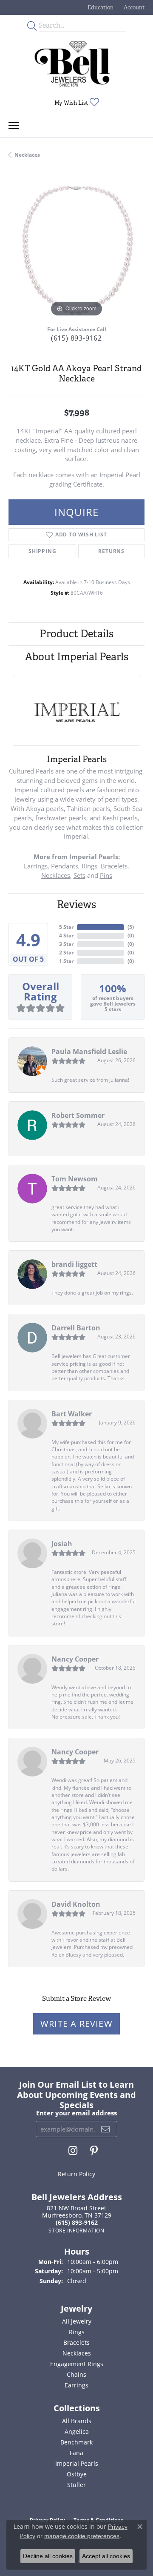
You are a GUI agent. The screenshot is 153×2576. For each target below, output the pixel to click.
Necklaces (27, 155)
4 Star (66, 936)
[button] (100, 7)
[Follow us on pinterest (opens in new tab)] (94, 2151)
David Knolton (76, 1904)
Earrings (36, 866)
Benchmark (76, 2442)
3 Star (66, 944)
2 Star (66, 953)
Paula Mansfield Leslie (89, 1052)
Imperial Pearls (77, 2463)
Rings (89, 866)
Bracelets (114, 866)
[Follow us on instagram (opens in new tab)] (73, 2151)
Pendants (65, 866)
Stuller (76, 2485)
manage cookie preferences (82, 2536)
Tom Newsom (75, 1179)
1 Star (66, 961)
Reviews (76, 904)
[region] (76, 251)
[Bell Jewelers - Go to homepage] (72, 64)
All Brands (77, 2421)
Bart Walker (72, 1414)
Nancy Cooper (75, 1659)
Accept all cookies (106, 2556)
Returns (111, 551)
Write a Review (76, 2024)
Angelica (77, 2431)
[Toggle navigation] (14, 125)
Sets (79, 875)
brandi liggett (74, 1264)
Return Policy (76, 2174)
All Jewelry (77, 2321)
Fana (76, 2453)
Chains (76, 2374)
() (131, 927)
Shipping (42, 551)
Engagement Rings (77, 2364)
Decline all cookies (48, 2556)
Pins (106, 875)
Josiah (62, 1544)
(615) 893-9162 (76, 338)
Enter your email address (76, 2113)
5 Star (66, 927)
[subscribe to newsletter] (106, 2129)
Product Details (76, 634)
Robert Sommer (78, 1115)
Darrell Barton (76, 1328)
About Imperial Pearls (77, 657)
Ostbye (77, 2474)
